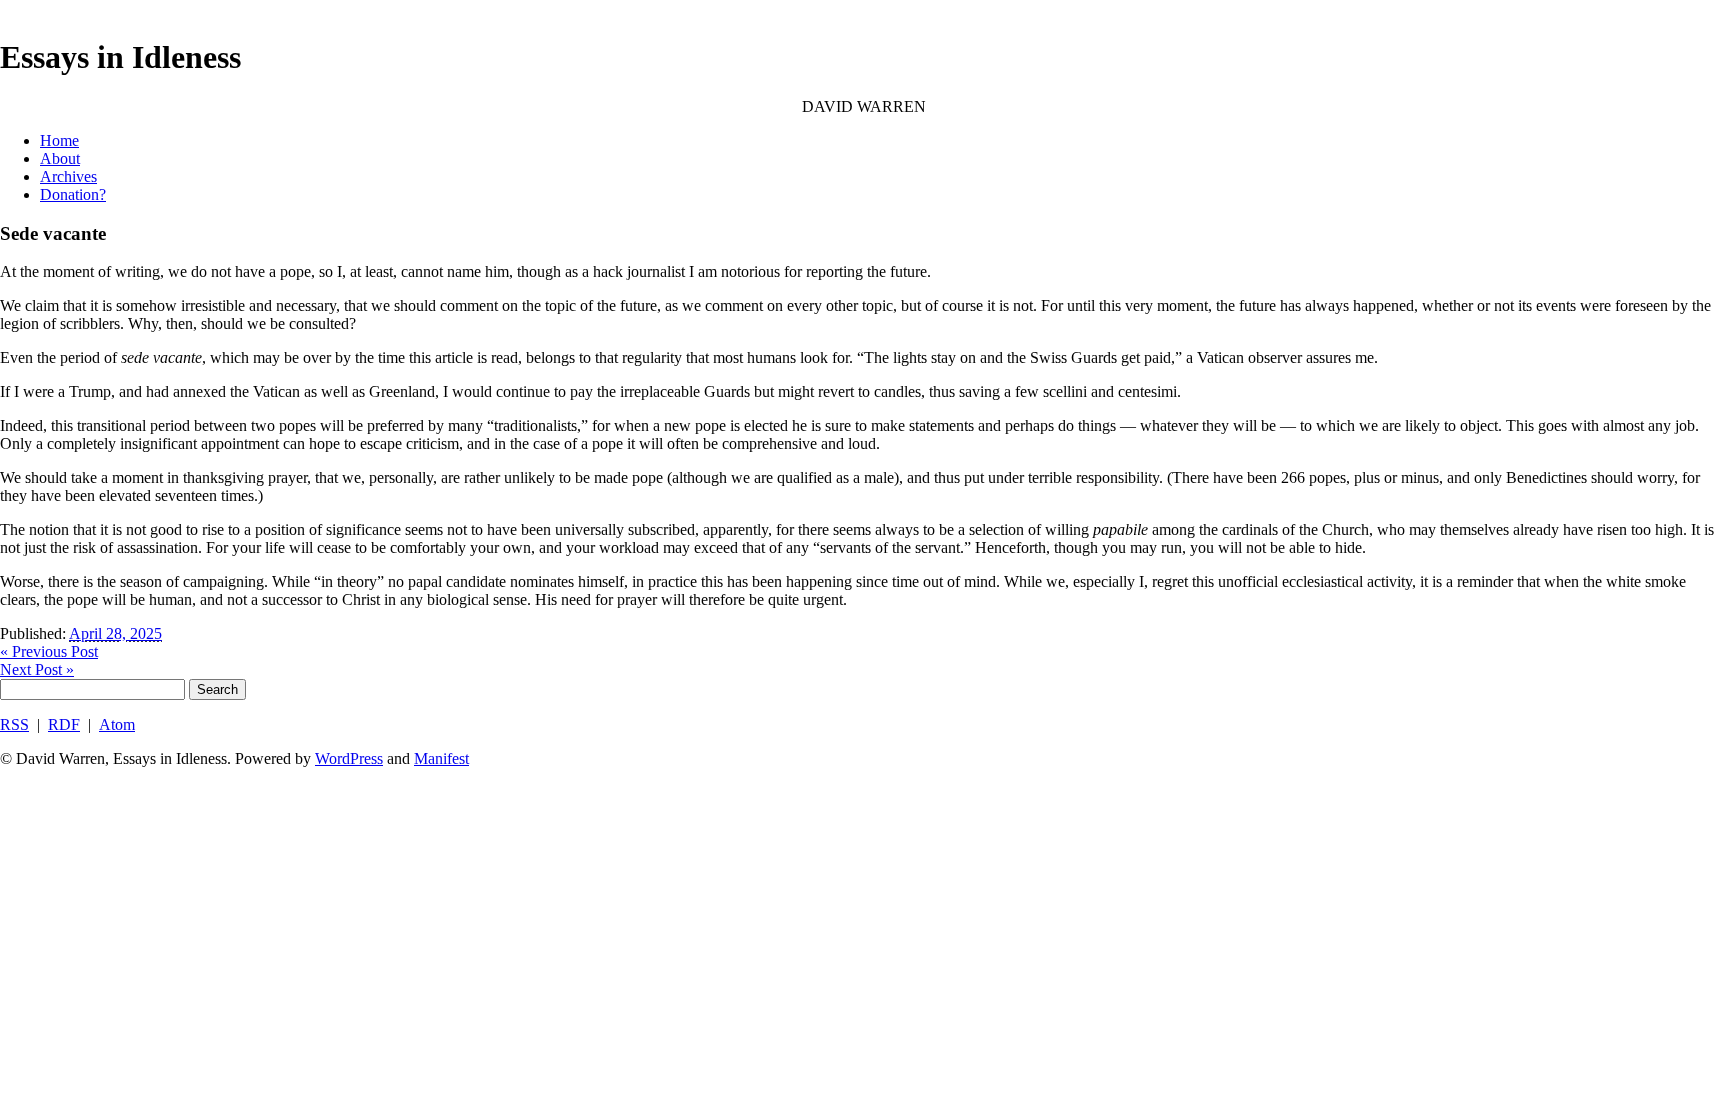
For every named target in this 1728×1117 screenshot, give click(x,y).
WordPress (349, 758)
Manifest (441, 758)
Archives (68, 176)
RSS (14, 724)
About (60, 158)
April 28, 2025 (115, 633)
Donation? (73, 194)
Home (59, 140)
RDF (64, 724)
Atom (117, 724)
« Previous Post (49, 651)
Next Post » (37, 669)
